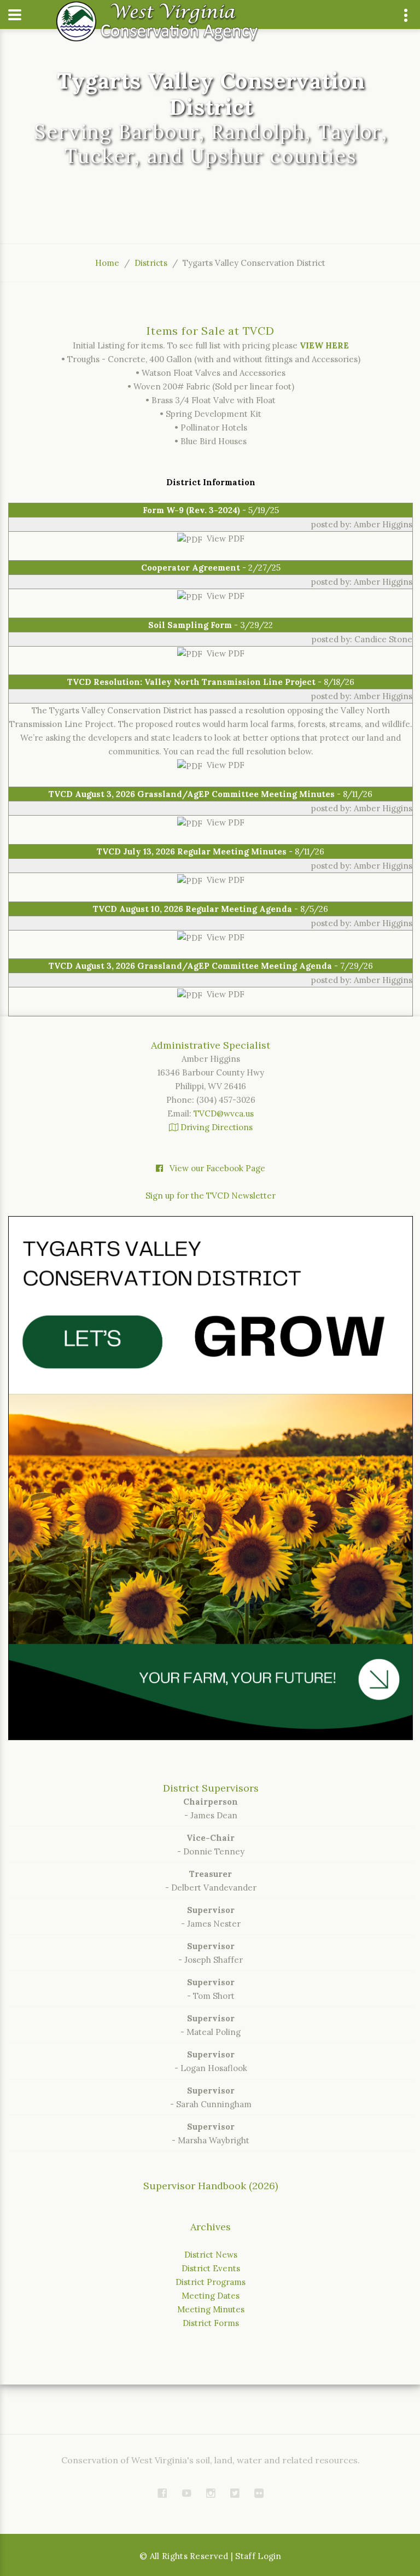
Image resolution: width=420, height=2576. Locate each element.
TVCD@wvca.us (224, 1113)
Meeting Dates (211, 2296)
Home (107, 263)
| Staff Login (256, 2556)
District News (211, 2255)
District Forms (211, 2323)
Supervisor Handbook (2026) (211, 2186)
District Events (211, 2268)
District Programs (211, 2282)
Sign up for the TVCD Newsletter (211, 1196)
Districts (151, 263)
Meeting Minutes (211, 2309)
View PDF (223, 539)
